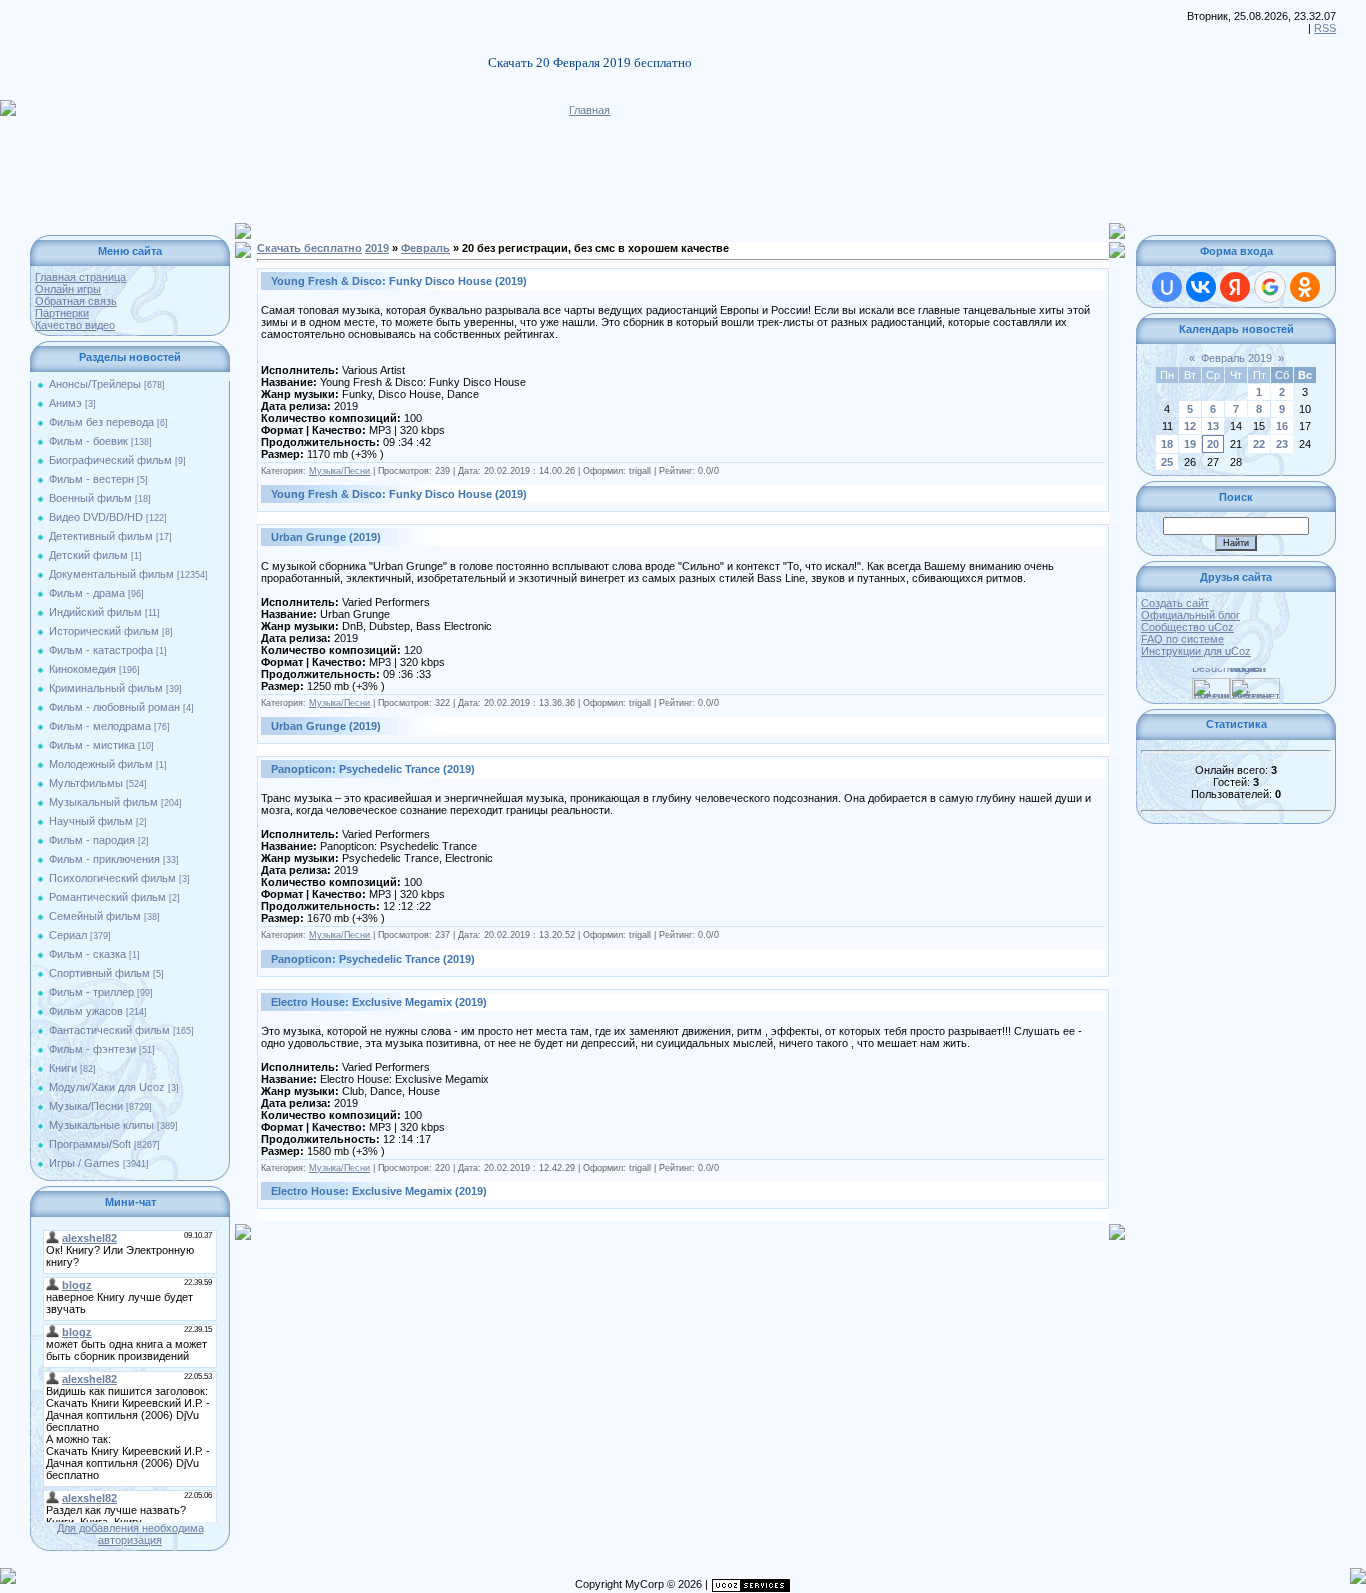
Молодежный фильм (101, 764)
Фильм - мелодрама (100, 726)
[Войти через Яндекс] (1235, 287)
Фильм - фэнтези (92, 1049)
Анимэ (65, 403)
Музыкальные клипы (101, 1125)
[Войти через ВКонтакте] (1201, 287)
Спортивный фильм (99, 973)
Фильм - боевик (88, 441)
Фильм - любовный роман (114, 707)
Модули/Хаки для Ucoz (107, 1087)
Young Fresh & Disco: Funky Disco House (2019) (399, 281)
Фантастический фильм (109, 1030)
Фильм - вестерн (91, 479)
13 (1213, 426)
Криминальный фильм (106, 688)
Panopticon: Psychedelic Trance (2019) (373, 769)
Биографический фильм (110, 460)
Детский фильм (88, 555)
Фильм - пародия (92, 840)
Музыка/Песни (86, 1106)
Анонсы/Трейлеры (95, 384)
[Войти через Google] (1270, 287)
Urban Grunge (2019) (326, 537)
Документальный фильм (111, 574)
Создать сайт (1175, 603)
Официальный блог (1190, 615)
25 (1167, 462)
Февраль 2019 (1236, 358)
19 (1190, 444)
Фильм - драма (87, 593)
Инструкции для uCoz (1196, 651)
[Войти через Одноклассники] (1305, 287)
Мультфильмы (86, 783)
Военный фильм (90, 498)
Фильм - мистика (92, 745)
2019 (377, 248)
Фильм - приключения (104, 859)
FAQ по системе (1182, 639)
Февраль (425, 248)
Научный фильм (91, 821)
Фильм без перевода (101, 422)
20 (1213, 444)
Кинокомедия (82, 669)
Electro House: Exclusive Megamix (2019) (379, 1002)
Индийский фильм (95, 612)
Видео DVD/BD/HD (96, 517)
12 (1190, 426)
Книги (63, 1068)
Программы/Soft (90, 1144)
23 (1282, 444)
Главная (589, 110)
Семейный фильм (95, 916)
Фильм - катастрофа (101, 650)
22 (1259, 444)
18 (1167, 444)
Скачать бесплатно (309, 248)
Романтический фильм (107, 897)
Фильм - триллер (91, 992)
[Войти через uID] (1167, 287)
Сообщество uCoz (1187, 627)
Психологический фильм (112, 878)
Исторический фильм (104, 631)
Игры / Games (84, 1163)
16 (1282, 426)
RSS (1325, 28)
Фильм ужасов (86, 1011)
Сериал (68, 935)
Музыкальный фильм (103, 802)
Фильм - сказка (87, 954)
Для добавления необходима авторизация (130, 1534)
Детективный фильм (101, 536)
